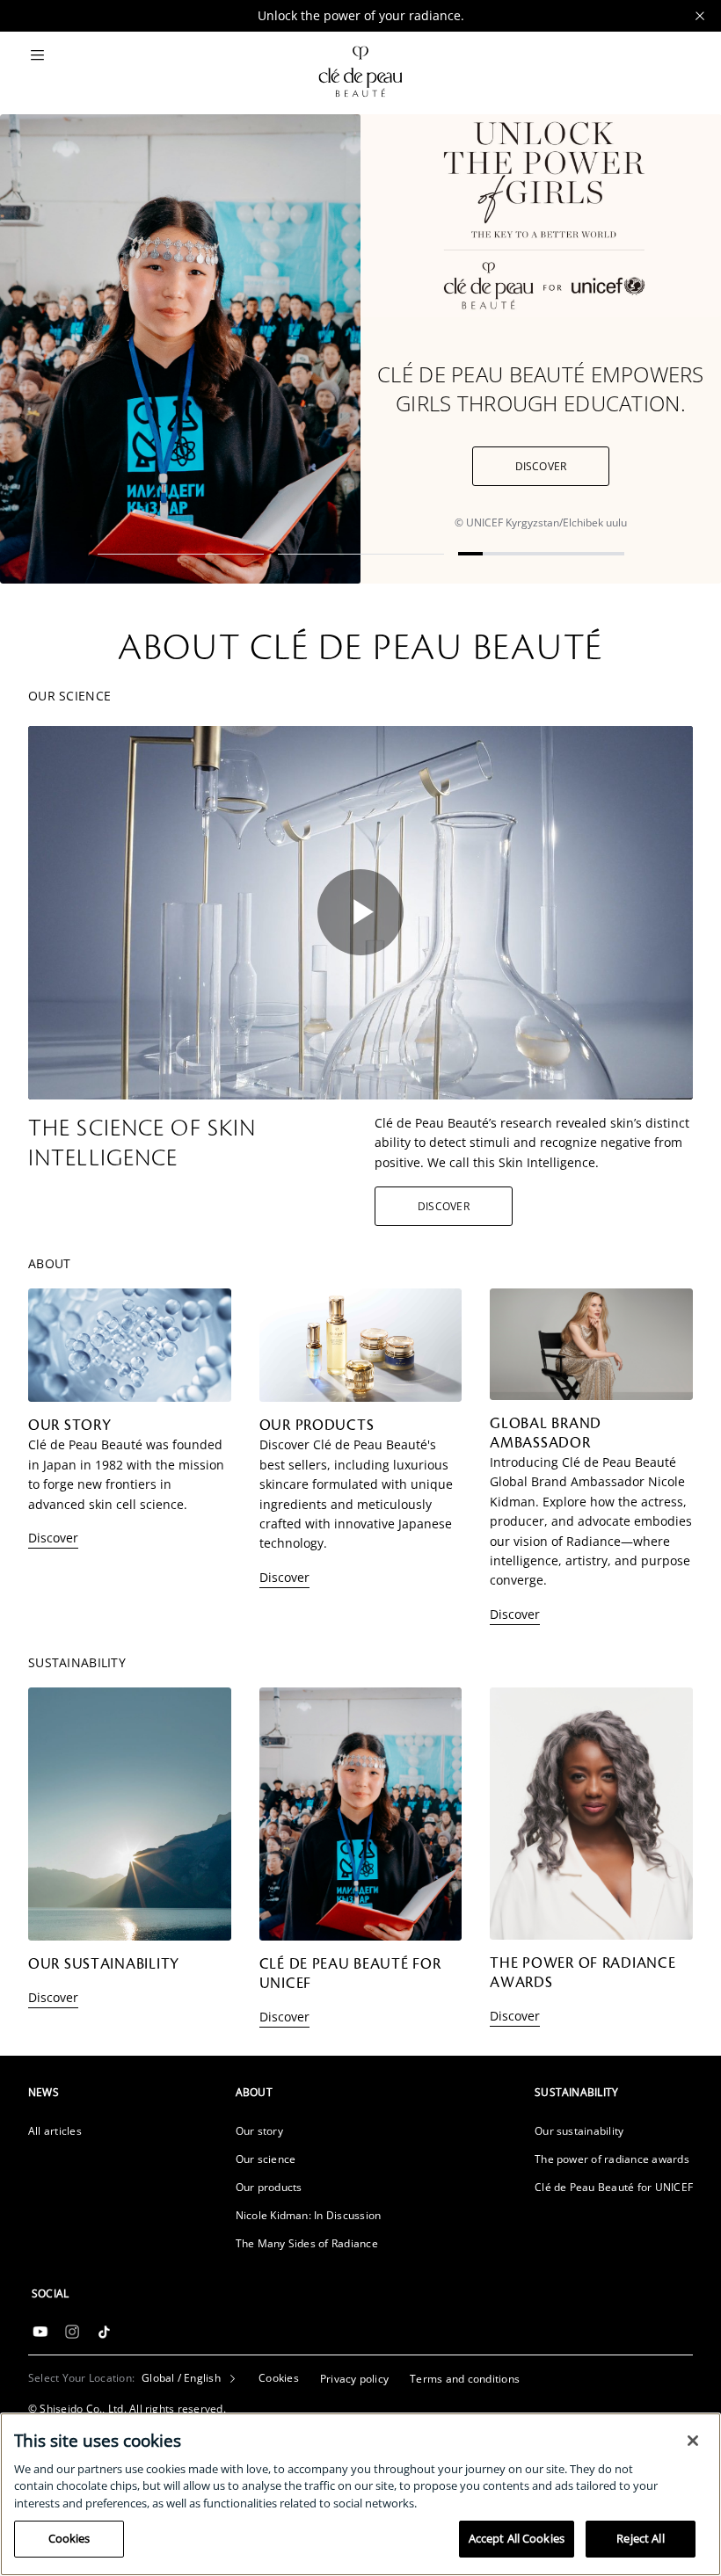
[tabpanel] (360, 349)
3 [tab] (541, 554)
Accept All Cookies (517, 2538)
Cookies (69, 2538)
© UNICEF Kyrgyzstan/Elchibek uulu (541, 522)
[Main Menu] (37, 56)
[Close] (693, 2441)
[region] (360, 2494)
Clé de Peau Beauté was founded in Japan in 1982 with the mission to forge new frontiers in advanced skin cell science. (126, 1474)
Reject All (640, 2538)
